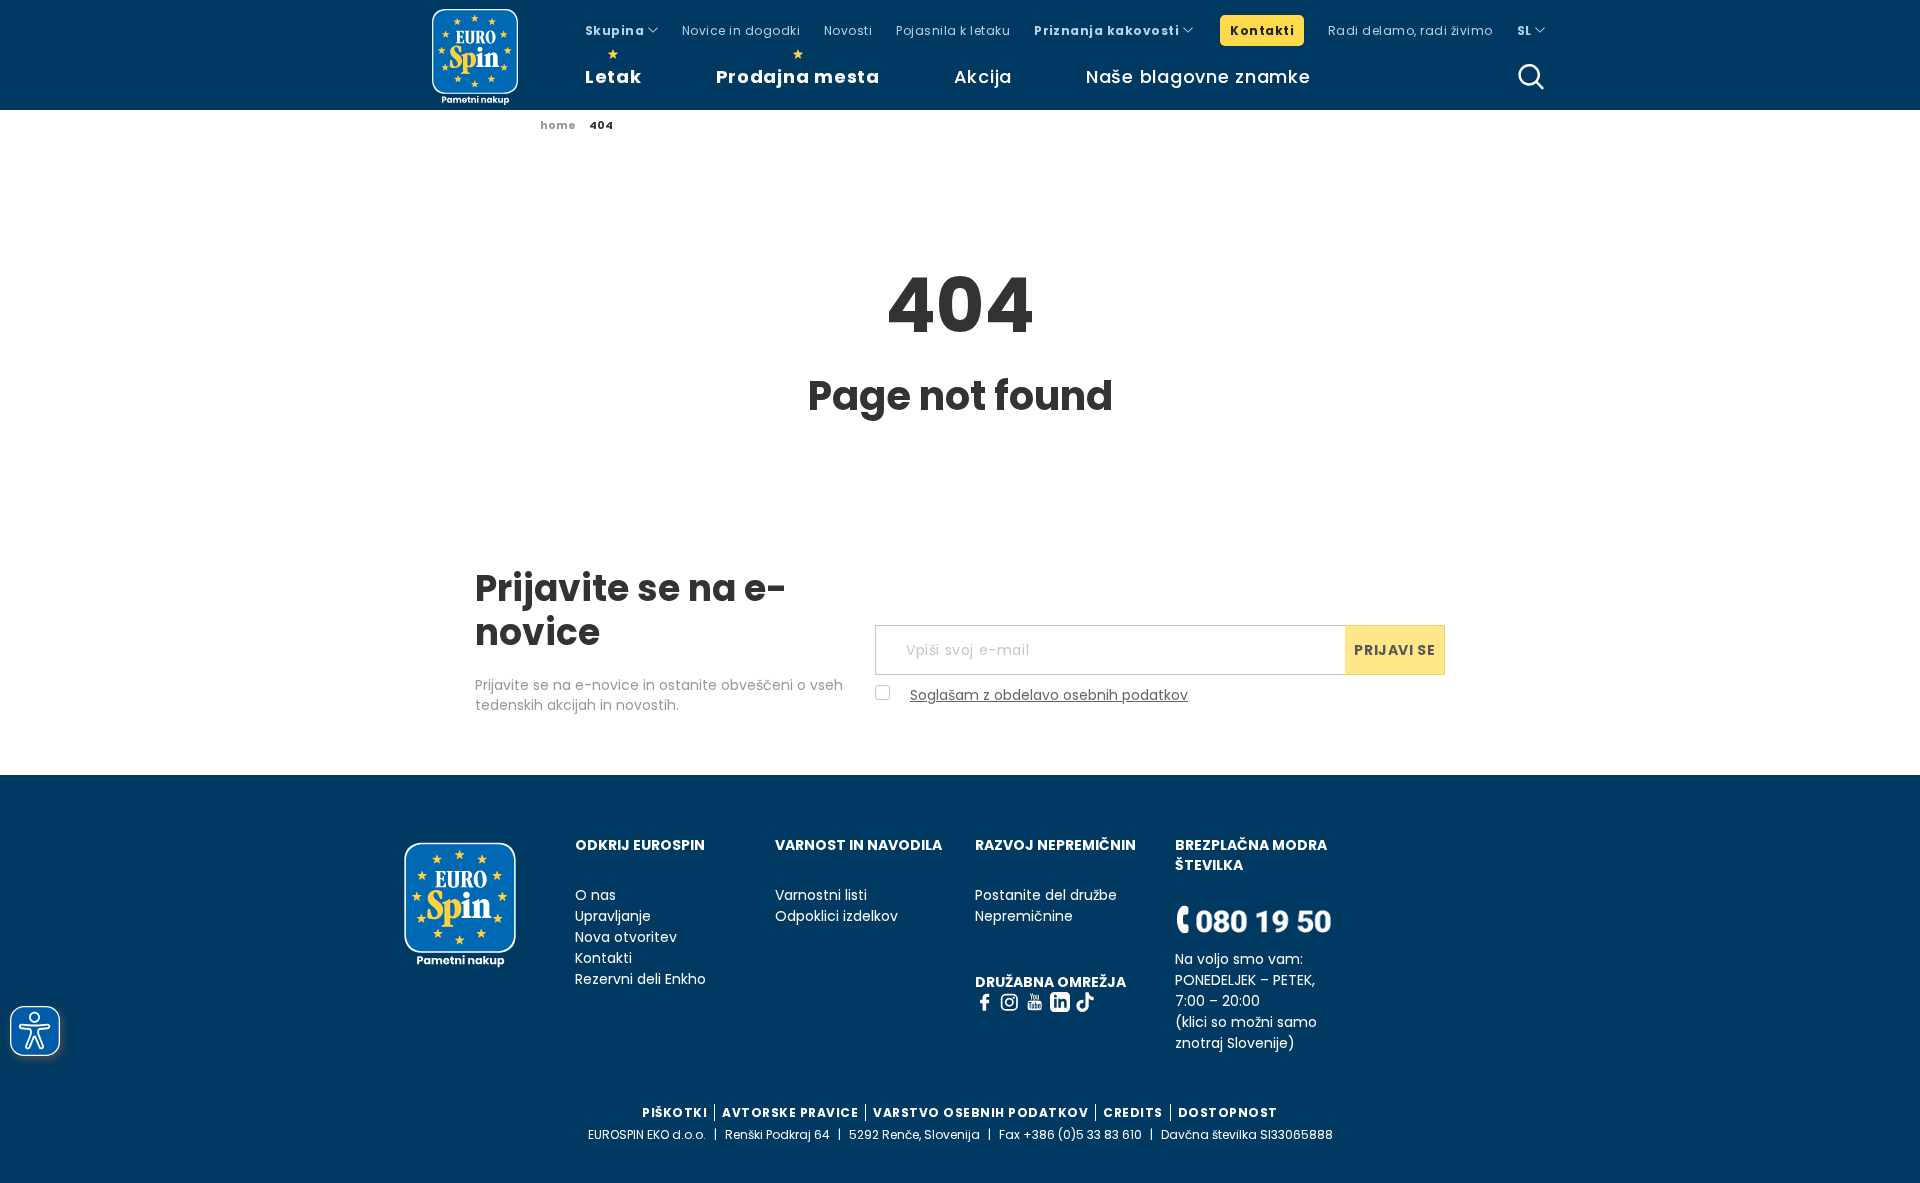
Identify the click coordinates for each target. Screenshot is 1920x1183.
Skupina (616, 30)
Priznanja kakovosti (1108, 30)
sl (1526, 30)
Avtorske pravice (790, 1112)
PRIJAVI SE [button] (1394, 650)
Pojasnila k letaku (953, 30)
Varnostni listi (821, 895)
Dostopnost (1228, 1112)
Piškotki (674, 1112)
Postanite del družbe (1046, 895)
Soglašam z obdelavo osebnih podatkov (1049, 695)
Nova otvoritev (626, 937)
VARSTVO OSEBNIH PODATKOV (980, 1112)
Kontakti (1262, 30)
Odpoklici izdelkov (836, 916)
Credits (1133, 1112)
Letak (613, 76)
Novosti (848, 30)
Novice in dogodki (741, 30)
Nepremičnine (1024, 916)
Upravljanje (613, 916)
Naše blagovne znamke (1198, 76)
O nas (595, 895)
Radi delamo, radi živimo (1410, 30)
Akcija (983, 76)
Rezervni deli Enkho (640, 979)
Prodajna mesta (798, 76)
